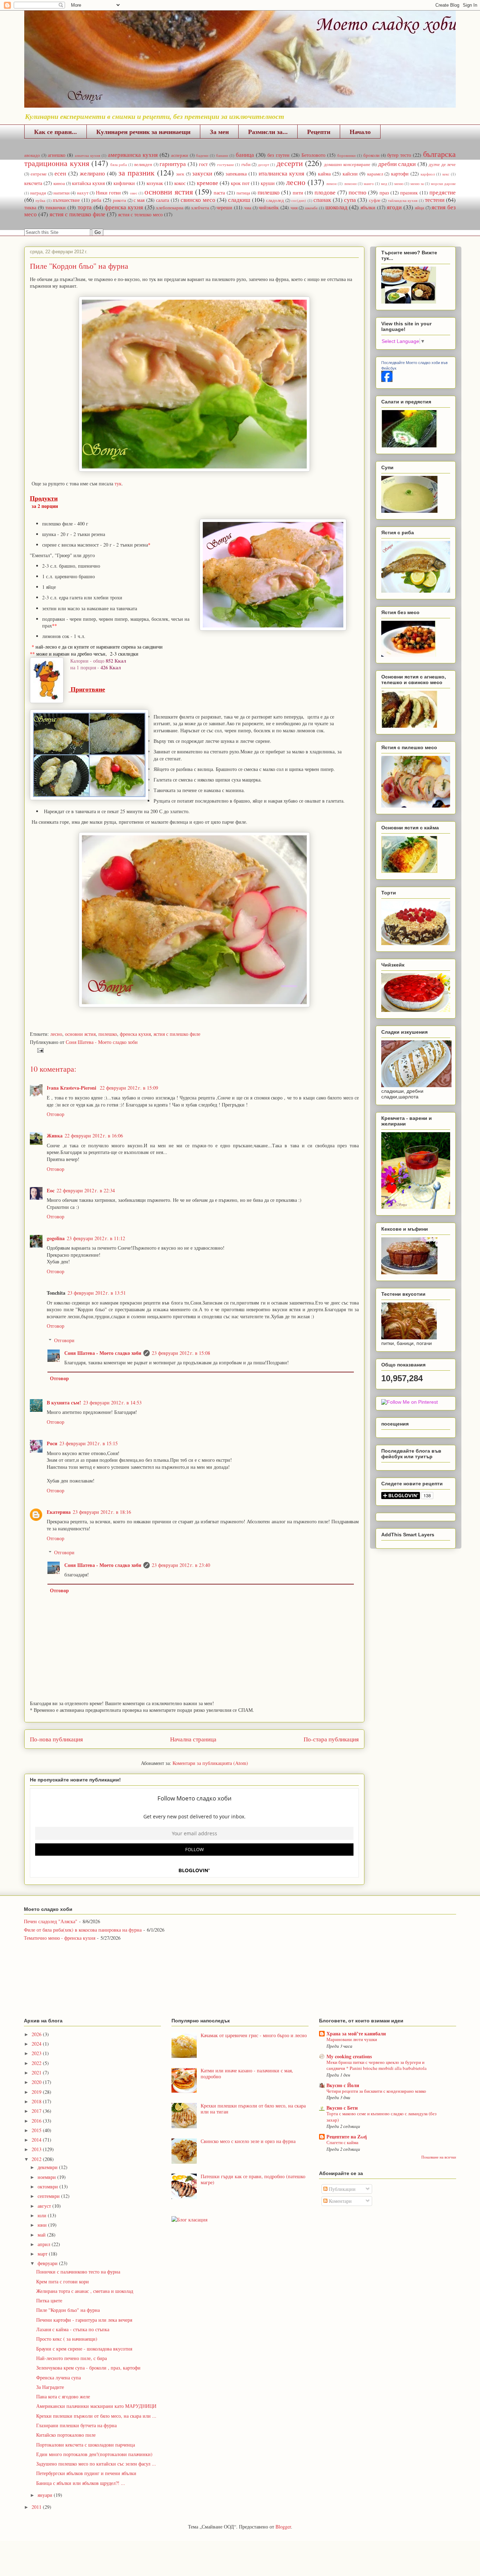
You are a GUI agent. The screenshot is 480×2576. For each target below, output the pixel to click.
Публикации (342, 2189)
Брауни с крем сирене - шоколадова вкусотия (84, 2349)
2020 (37, 2082)
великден (143, 164)
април (45, 2244)
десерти (290, 163)
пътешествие (66, 200)
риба (96, 200)
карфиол (428, 174)
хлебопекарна (170, 208)
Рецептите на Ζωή (347, 2137)
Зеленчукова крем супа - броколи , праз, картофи (88, 2368)
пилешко (269, 192)
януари (46, 2495)
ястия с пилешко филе (77, 214)
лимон (331, 183)
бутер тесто (399, 155)
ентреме (39, 174)
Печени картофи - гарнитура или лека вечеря (84, 2320)
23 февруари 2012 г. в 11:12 (96, 1238)
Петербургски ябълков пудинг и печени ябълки (86, 2473)
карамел (375, 174)
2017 (37, 2111)
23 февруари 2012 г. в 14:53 (112, 1402)
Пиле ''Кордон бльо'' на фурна (68, 2310)
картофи (400, 174)
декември (48, 2167)
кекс (446, 174)
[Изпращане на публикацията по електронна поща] (39, 1050)
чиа (248, 208)
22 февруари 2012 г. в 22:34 (86, 1190)
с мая (139, 200)
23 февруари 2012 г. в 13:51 (97, 1293)
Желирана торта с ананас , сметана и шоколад (85, 2291)
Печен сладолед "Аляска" (51, 1921)
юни (43, 2225)
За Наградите (50, 2387)
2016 (37, 2121)
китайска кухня (88, 183)
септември (49, 2196)
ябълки (368, 207)
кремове (207, 183)
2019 (37, 2092)
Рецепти (319, 132)
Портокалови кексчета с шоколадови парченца (86, 2445)
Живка (55, 1136)
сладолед (275, 200)
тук (118, 483)
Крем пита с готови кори (63, 2281)
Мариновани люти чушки (352, 2039)
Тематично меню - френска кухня (60, 1938)
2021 (37, 2073)
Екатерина (59, 1512)
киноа (59, 183)
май (42, 2235)
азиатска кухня (87, 155)
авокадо (32, 155)
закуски (202, 173)
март (43, 2254)
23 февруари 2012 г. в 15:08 (181, 1353)
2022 (37, 2063)
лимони (350, 183)
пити (298, 193)
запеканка (236, 174)
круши (268, 183)
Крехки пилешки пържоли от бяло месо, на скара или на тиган (253, 2109)
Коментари (340, 2201)
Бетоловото (313, 155)
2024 (37, 2044)
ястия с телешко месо (140, 214)
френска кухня (124, 207)
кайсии (350, 174)
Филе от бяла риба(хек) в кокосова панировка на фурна (83, 1930)
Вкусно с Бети (342, 2108)
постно (358, 192)
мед (384, 183)
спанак (322, 200)
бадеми (202, 155)
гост (203, 164)
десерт (264, 164)
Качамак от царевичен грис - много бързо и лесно (254, 2035)
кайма (324, 174)
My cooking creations (349, 2056)
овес (134, 193)
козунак (155, 183)
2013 (37, 2149)
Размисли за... (268, 132)
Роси (52, 1443)
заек (180, 174)
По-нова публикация (56, 1739)
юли (43, 2215)
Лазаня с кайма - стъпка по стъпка (73, 2329)
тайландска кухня (403, 200)
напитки (61, 193)
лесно (296, 182)
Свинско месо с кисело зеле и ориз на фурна (248, 2141)
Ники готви (108, 193)
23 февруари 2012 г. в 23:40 (181, 1565)
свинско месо (198, 200)
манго (369, 183)
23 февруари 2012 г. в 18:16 (102, 1512)
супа (350, 200)
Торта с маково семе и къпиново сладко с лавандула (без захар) (381, 2116)
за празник (137, 172)
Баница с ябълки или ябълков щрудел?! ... (81, 2483)
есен (60, 173)
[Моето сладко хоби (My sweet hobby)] (387, 380)
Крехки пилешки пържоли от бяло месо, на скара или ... (96, 2416)
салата (163, 200)
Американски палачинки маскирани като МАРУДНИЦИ (96, 2406)
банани (222, 155)
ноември (47, 2177)
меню (399, 183)
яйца (420, 208)
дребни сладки (397, 164)
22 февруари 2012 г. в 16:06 (94, 1136)
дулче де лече (442, 164)
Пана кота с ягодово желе (63, 2396)
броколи (371, 155)
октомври (48, 2186)
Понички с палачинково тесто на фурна (78, 2272)
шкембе (311, 208)
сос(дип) (299, 200)
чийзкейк (269, 207)
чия (294, 208)
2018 (37, 2101)
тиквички (56, 207)
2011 (37, 2507)
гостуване (226, 164)
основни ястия (168, 191)
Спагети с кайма (342, 2142)
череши (224, 207)
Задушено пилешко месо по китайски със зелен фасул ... (96, 2464)
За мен (219, 132)
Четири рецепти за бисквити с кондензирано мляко (376, 2091)
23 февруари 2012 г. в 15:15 (89, 1443)
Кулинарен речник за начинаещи (143, 132)
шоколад (336, 207)
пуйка (40, 200)
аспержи (180, 155)
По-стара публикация (331, 1739)
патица (243, 193)
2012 (37, 2159)
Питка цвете (49, 2300)
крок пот (240, 183)
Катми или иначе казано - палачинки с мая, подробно (247, 2073)
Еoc (51, 1190)
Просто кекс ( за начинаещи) (67, 2339)
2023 (37, 2053)
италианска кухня (281, 173)
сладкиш (239, 200)
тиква (30, 207)
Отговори (64, 1340)
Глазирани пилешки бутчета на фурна (76, 2425)
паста (219, 193)
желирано (92, 173)
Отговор (56, 1114)
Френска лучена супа (59, 2377)
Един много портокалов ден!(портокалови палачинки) (94, 2454)
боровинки (346, 155)
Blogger (283, 2527)
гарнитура (173, 164)
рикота (119, 200)
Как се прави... (56, 132)
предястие (443, 192)
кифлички (124, 183)
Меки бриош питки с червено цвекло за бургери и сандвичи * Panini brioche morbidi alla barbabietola (377, 2065)
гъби (246, 164)
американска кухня (133, 155)
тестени (435, 200)
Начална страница (193, 1739)
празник (409, 193)
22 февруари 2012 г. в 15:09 (129, 1088)
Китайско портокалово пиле (66, 2435)
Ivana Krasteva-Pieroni (72, 1088)
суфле (375, 200)
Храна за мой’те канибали (356, 2033)
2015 (37, 2130)
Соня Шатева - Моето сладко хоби (103, 1353)
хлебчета (200, 208)
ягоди (394, 207)
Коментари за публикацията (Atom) (210, 1763)
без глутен (278, 155)
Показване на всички (439, 2157)
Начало (360, 132)
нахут (83, 193)
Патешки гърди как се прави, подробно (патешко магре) (253, 2179)
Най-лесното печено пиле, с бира (72, 2358)
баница (245, 155)
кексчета (33, 183)
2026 (37, 2034)
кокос (180, 183)
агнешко (57, 155)
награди (38, 193)
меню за (417, 183)
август (45, 2206)
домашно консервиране (347, 164)
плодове (325, 192)
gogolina (56, 1238)
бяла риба (119, 164)
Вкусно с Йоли (343, 2085)
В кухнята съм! (64, 1402)
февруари (48, 2263)
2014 (37, 2140)
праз (384, 193)
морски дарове (443, 183)
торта (85, 207)
